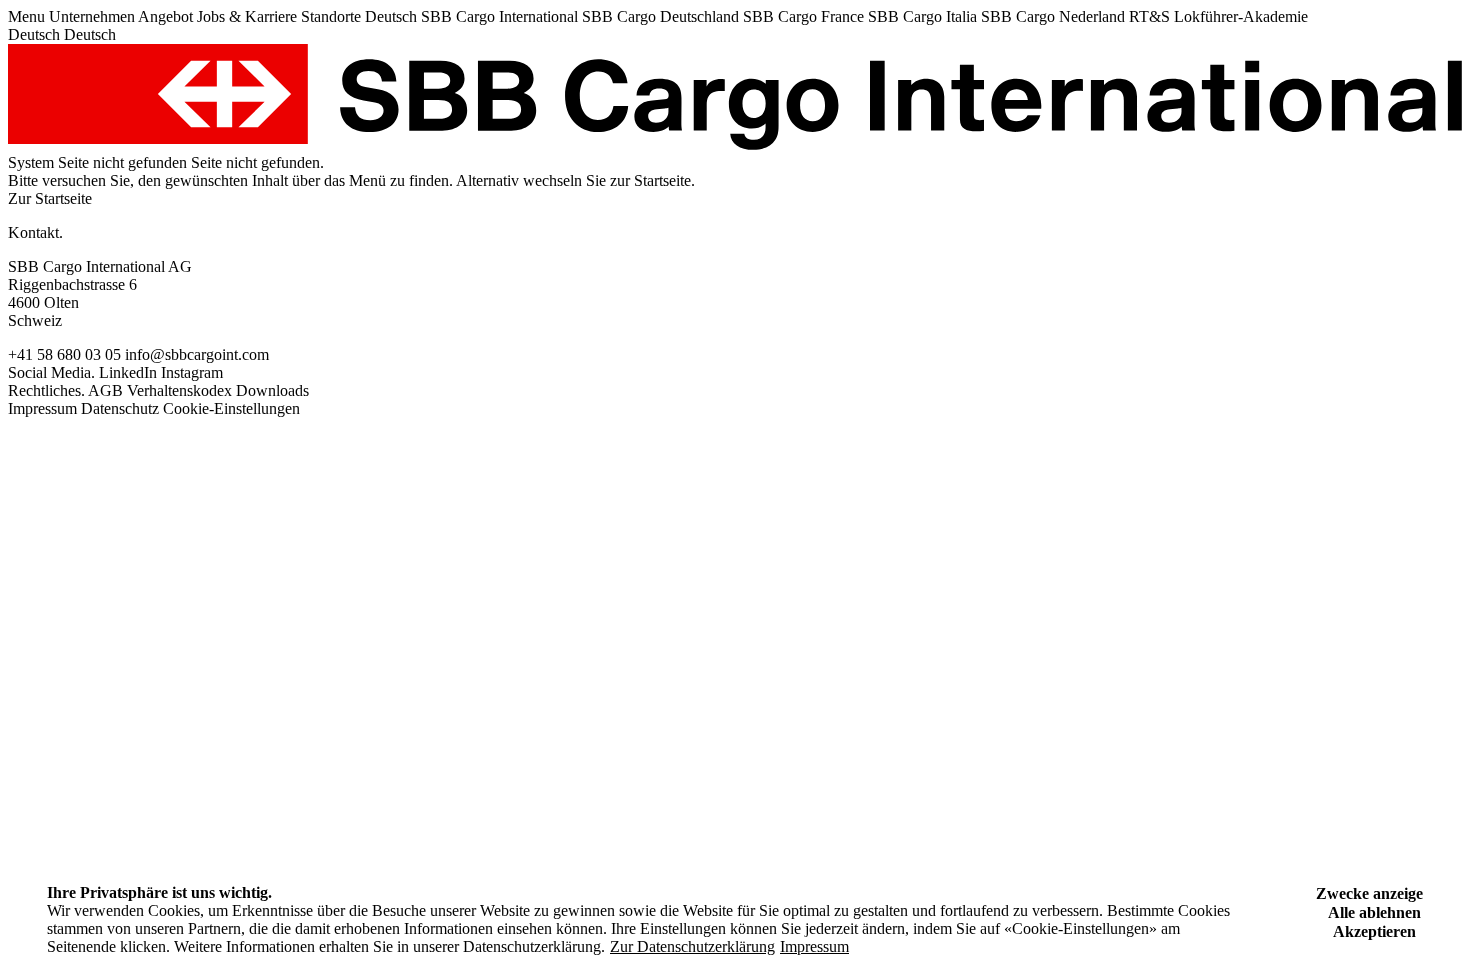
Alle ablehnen (1374, 912)
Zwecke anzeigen (1374, 893)
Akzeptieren (1374, 931)
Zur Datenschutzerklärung (692, 946)
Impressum (814, 946)
